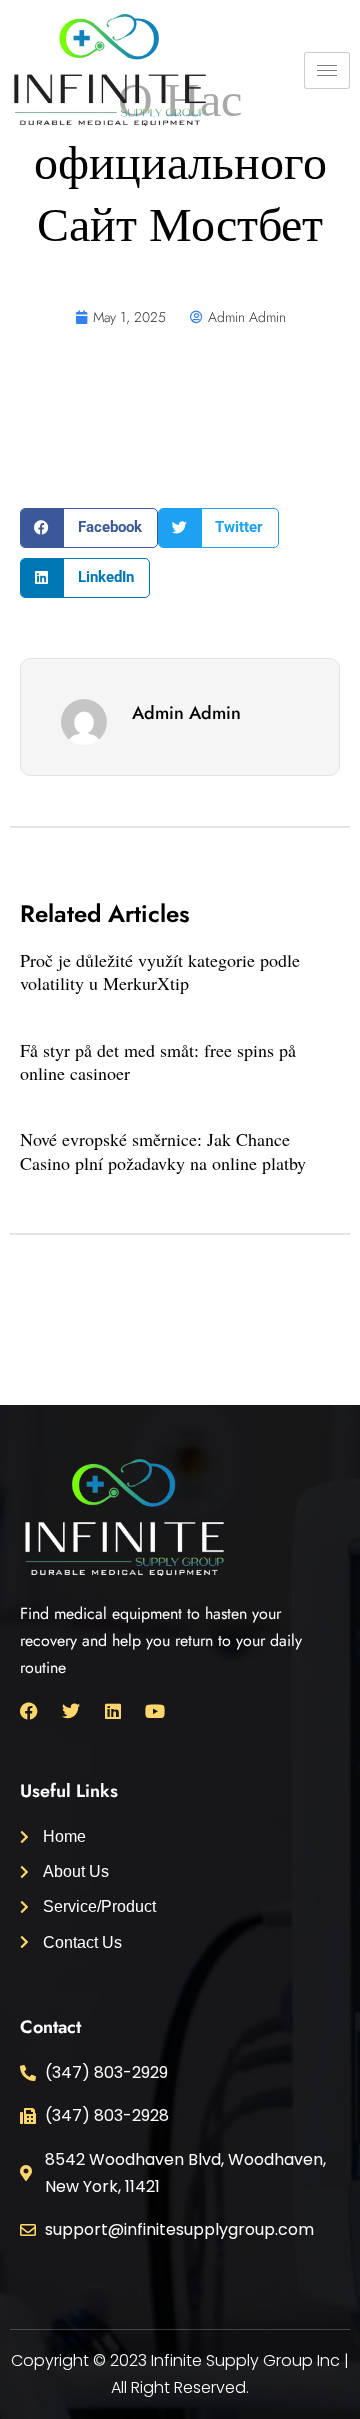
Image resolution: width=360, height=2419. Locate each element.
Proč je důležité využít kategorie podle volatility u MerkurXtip (160, 971)
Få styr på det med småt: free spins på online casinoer (158, 1061)
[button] (89, 528)
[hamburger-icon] (327, 70)
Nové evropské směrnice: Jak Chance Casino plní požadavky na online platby (163, 1150)
